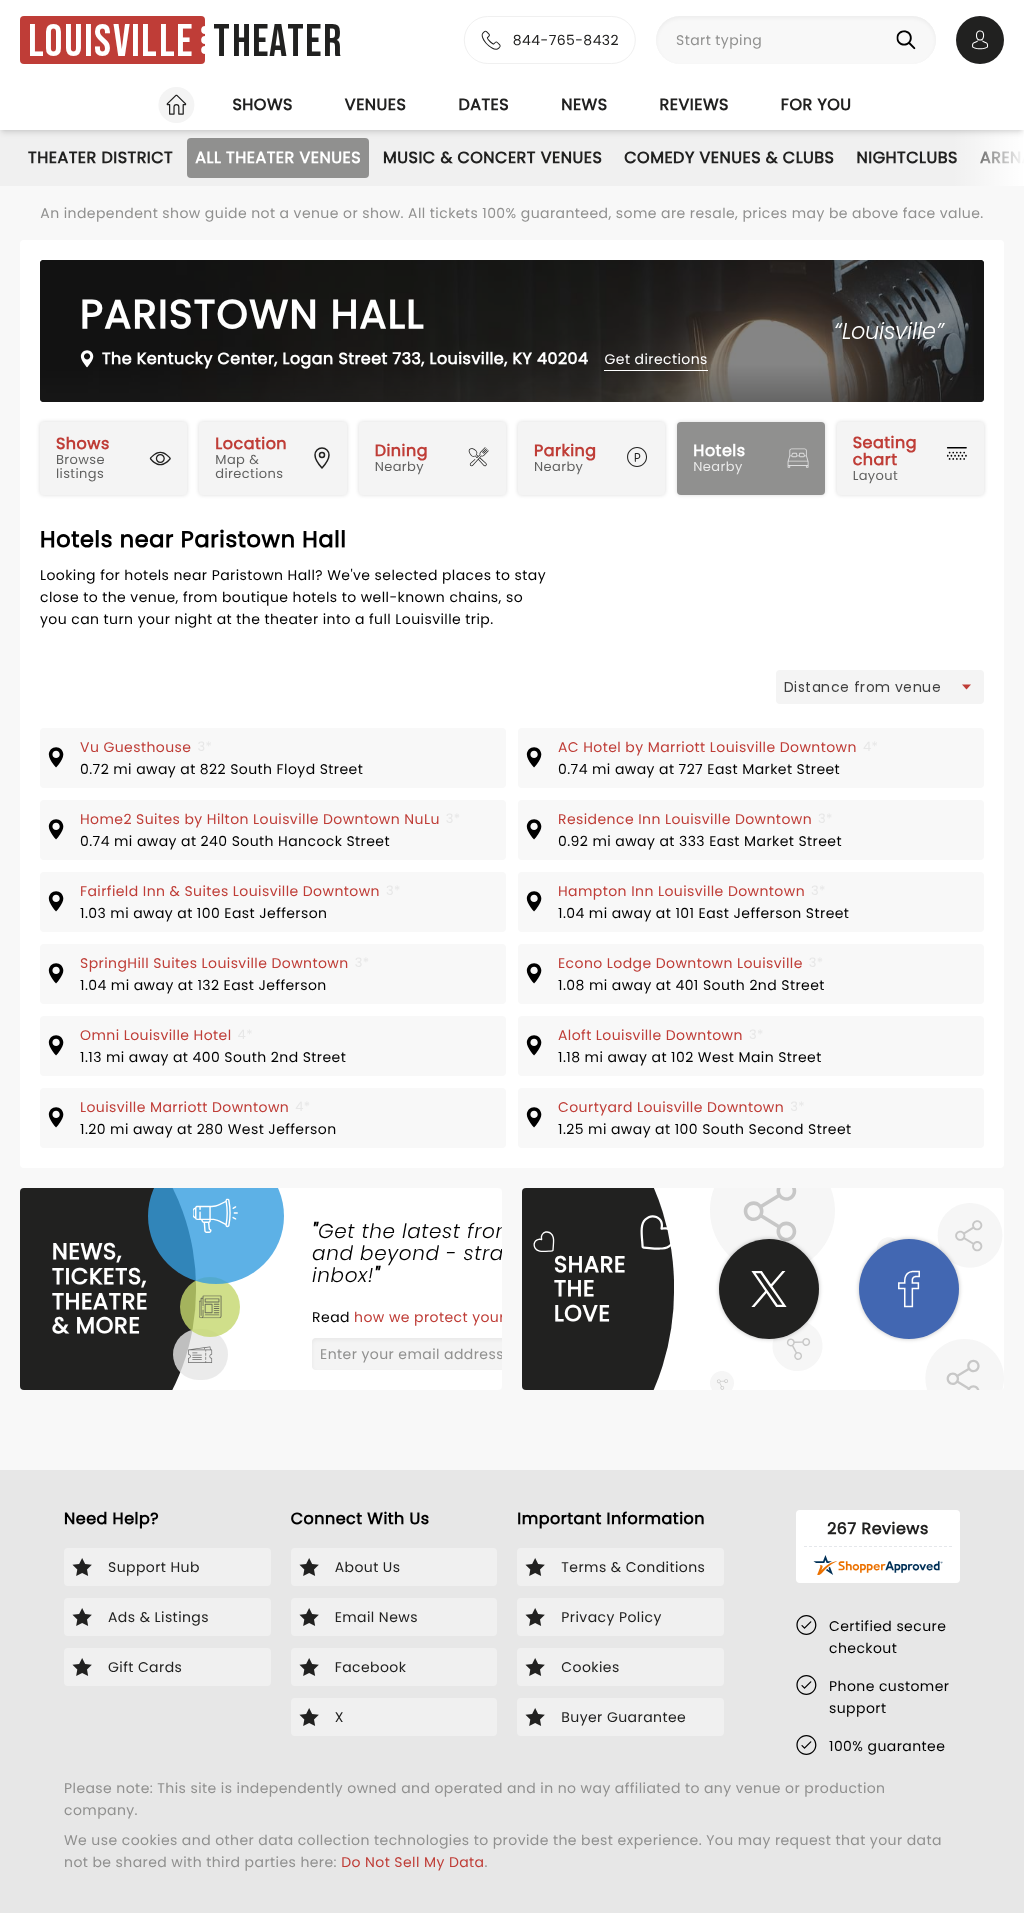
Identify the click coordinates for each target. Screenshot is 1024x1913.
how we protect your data (451, 1317)
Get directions (655, 359)
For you (816, 104)
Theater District (100, 157)
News (584, 104)
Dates (483, 104)
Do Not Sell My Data (412, 1862)
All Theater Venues (278, 157)
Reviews (694, 104)
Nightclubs (907, 157)
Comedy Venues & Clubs (729, 157)
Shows (262, 104)
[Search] (910, 40)
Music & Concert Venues (492, 157)
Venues (376, 104)
